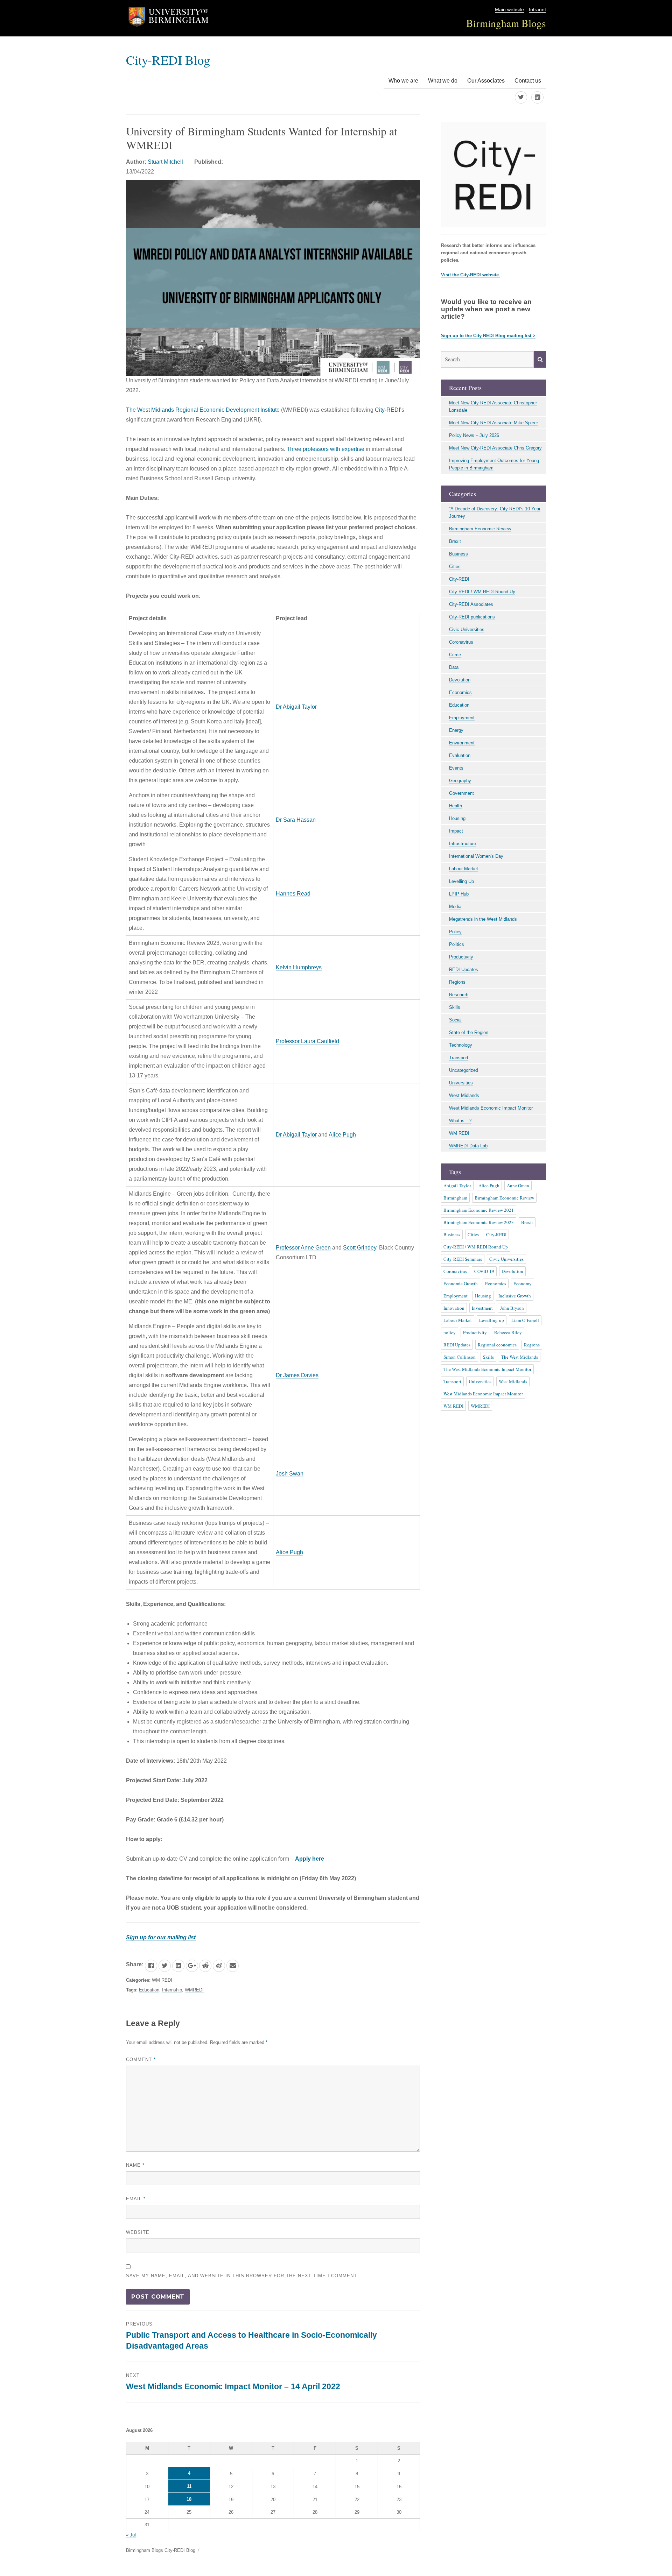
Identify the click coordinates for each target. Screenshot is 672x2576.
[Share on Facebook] (151, 1966)
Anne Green (518, 1186)
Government (461, 793)
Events (456, 768)
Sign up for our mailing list (161, 1937)
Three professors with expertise (325, 449)
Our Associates (486, 81)
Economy (523, 1283)
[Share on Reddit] (205, 1966)
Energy (456, 730)
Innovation (454, 1308)
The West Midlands (520, 1357)
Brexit (455, 541)
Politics (457, 944)
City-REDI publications (472, 617)
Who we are (403, 81)
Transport (459, 1058)
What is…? (460, 1121)
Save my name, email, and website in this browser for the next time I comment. (242, 2276)
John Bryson (512, 1308)
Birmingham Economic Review (480, 529)
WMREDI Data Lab (468, 1146)
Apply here (310, 1859)
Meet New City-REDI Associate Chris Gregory (495, 448)
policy (450, 1332)
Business (458, 554)
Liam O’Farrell (525, 1320)
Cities (455, 567)
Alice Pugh (342, 1135)
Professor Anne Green (303, 1248)
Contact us (528, 81)
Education (149, 1990)
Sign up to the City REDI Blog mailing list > (488, 336)
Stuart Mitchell (165, 162)
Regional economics (497, 1345)
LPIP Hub (459, 894)
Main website (509, 10)
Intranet (537, 10)
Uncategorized (464, 1070)
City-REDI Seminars (463, 1259)
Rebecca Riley (508, 1332)
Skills (455, 1007)
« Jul (131, 2535)
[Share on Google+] (192, 1966)
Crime (455, 655)
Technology (461, 1045)
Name (135, 2165)
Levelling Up (461, 881)
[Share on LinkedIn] (178, 1966)
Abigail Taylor (457, 1186)
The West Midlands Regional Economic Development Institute (203, 410)
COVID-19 (484, 1271)
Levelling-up (492, 1320)
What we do (443, 81)
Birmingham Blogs (506, 23)
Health (456, 806)
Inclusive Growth (515, 1296)
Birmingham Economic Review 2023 (479, 1222)
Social (455, 1020)
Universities (461, 1083)
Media (455, 907)
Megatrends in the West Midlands (483, 919)
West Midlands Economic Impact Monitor (491, 1108)
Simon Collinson (460, 1357)
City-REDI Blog (168, 60)
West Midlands (464, 1095)
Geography (460, 781)
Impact (456, 831)
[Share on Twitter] (165, 1966)
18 (189, 2499)
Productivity (461, 957)
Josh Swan (290, 1474)
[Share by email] (233, 1966)
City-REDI (387, 410)
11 (189, 2486)
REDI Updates (464, 969)
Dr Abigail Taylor (296, 707)
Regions (457, 982)
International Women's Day (476, 856)
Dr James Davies (297, 1375)
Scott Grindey (360, 1248)
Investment (482, 1308)
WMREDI (194, 1990)
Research (459, 995)
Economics (460, 692)
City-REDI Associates (471, 604)
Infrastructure (463, 844)
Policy (455, 932)
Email (136, 2199)
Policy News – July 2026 (474, 435)
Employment (462, 718)
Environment (462, 743)
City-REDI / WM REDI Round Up (482, 592)
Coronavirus (461, 642)
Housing (457, 818)
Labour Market (464, 869)
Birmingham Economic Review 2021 (479, 1210)
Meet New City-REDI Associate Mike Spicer (493, 423)
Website (138, 2232)
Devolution (460, 680)
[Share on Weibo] (219, 1966)
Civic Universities (467, 629)
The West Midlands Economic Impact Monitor (487, 1369)
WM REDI (162, 1980)
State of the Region (469, 1032)
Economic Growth (461, 1283)
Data (454, 667)
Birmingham (455, 1198)
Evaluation (460, 755)
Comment (141, 2060)
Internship (172, 1990)
